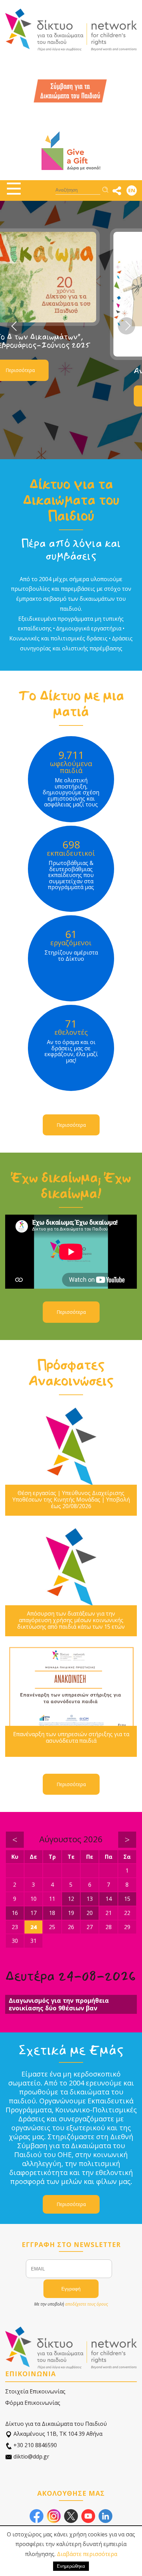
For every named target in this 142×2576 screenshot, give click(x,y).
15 (127, 1899)
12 (71, 1899)
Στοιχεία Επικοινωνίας (35, 2391)
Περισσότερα (57, 396)
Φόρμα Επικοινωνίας (33, 2403)
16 (15, 1913)
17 (33, 1913)
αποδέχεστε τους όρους (87, 2304)
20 (90, 1913)
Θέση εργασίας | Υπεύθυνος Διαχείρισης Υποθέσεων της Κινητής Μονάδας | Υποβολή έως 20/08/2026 (71, 1500)
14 (109, 1899)
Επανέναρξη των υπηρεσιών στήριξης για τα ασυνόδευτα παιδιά (71, 1738)
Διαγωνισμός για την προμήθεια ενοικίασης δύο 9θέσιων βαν (59, 2004)
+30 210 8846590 (34, 2445)
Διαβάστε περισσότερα (87, 2554)
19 (71, 1913)
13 (90, 1899)
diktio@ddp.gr (31, 2456)
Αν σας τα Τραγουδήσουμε (75, 371)
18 (52, 1913)
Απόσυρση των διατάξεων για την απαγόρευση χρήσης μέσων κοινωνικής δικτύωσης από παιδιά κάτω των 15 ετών (71, 1620)
